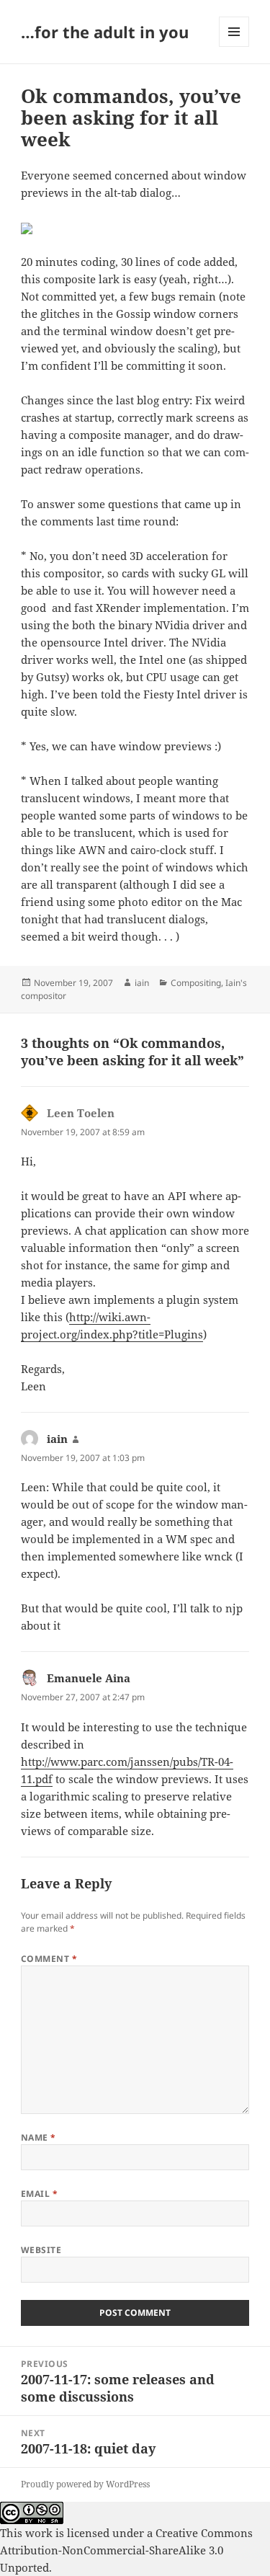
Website (41, 2250)
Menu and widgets (234, 46)
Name (39, 2137)
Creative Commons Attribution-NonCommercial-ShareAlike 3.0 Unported (126, 2550)
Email (39, 2194)
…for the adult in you (105, 32)
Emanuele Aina (89, 1678)
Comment (49, 1959)
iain (142, 983)
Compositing (196, 983)
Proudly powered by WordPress (85, 2484)
